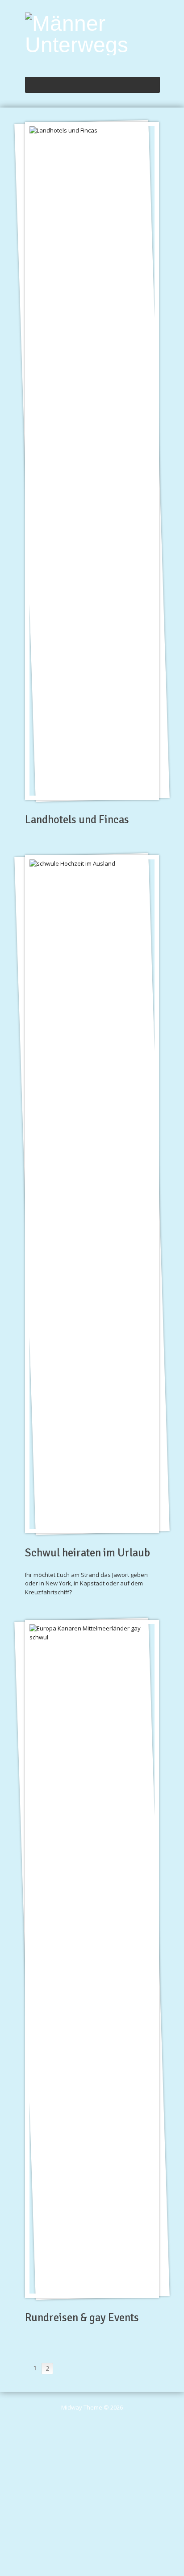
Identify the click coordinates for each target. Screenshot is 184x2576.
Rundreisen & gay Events (82, 2318)
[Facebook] (155, 62)
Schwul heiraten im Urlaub (88, 1553)
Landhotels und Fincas (77, 820)
